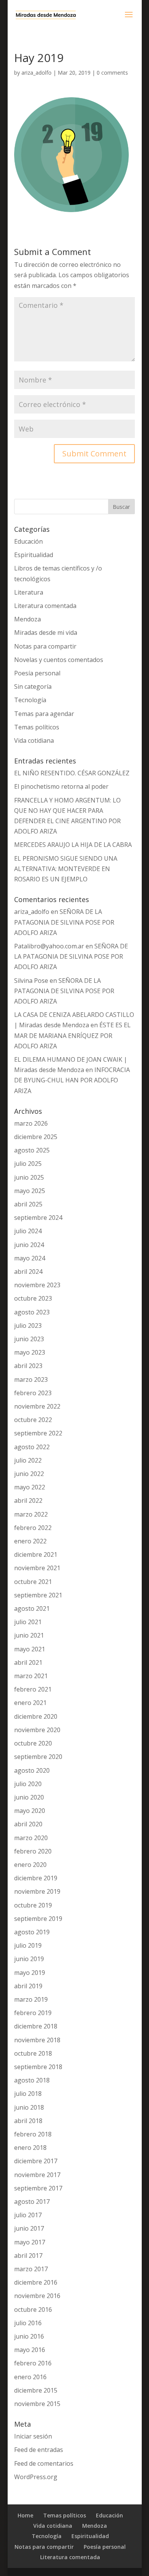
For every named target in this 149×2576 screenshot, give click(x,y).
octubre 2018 (33, 2053)
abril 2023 (28, 1366)
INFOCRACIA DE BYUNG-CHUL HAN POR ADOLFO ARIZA (72, 1080)
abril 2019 (28, 1986)
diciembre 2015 (36, 2390)
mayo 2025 (30, 1191)
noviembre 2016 (37, 2296)
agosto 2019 (32, 1932)
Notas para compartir (45, 646)
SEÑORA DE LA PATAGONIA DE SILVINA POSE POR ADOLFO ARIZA (64, 922)
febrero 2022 (33, 1528)
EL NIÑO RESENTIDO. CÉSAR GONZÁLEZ (72, 773)
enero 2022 (30, 1541)
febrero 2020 (33, 1851)
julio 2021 (28, 1622)
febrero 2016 (33, 2363)
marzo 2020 (31, 1838)
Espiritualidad (34, 555)
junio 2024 (29, 1245)
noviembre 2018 (37, 2040)
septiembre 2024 (38, 1218)
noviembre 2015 (37, 2404)
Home (25, 2515)
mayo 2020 (30, 1811)
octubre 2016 (33, 2310)
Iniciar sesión (33, 2436)
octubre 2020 (33, 1743)
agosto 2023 (32, 1312)
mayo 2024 (30, 1258)
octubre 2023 (33, 1298)
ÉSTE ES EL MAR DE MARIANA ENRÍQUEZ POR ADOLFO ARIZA (72, 1035)
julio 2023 (28, 1326)
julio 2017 (28, 2215)
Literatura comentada (45, 606)
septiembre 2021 (38, 1595)
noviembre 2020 (37, 1730)
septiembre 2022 (38, 1433)
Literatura (29, 592)
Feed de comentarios (44, 2463)
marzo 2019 (31, 1999)
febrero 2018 (33, 2134)
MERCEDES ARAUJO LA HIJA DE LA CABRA (73, 845)
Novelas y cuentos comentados (59, 660)
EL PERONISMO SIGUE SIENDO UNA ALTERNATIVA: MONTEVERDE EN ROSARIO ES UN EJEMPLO (66, 869)
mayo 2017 (30, 2242)
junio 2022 (29, 1474)
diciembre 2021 (36, 1554)
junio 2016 (29, 2336)
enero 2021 (30, 1703)
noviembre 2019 (37, 1891)
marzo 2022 (31, 1514)
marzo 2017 (31, 2269)
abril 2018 (28, 2121)
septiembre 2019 (38, 1919)
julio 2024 (28, 1231)
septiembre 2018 (38, 2067)
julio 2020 (28, 1784)
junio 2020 (29, 1797)
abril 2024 (28, 1272)
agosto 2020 (32, 1770)
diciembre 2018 (36, 2026)
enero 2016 (30, 2377)
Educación (28, 541)
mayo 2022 (30, 1487)
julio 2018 (28, 2094)
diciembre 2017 (36, 2161)
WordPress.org (36, 2477)
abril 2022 (28, 1500)
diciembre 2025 (36, 1137)
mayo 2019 (30, 1973)
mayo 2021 (30, 1649)
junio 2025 (29, 1177)
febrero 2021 (33, 1689)
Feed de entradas (39, 2450)
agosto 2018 (32, 2080)
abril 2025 (28, 1204)
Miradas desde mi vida (46, 633)
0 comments (112, 73)
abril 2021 (28, 1662)
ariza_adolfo (36, 73)
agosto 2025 (32, 1150)
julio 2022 (28, 1460)
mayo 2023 (30, 1352)
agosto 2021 (32, 1608)
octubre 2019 (33, 1905)
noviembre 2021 (37, 1568)
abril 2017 (28, 2256)
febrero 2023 (33, 1393)
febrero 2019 (33, 2013)
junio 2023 (29, 1339)
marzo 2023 (31, 1380)
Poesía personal (37, 673)
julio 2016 (28, 2323)
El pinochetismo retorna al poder (61, 786)
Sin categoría (33, 686)
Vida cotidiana (34, 740)
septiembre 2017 (38, 2188)
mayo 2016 (30, 2350)
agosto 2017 (32, 2202)
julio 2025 (28, 1164)
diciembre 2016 (36, 2282)
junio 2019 (29, 1959)
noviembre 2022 (37, 1406)
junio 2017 (29, 2228)
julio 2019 (28, 1945)
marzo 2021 (31, 1676)
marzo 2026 (31, 1123)
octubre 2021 (33, 1582)
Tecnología (30, 700)
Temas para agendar (44, 714)
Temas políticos (37, 727)
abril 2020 (28, 1824)
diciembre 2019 (36, 1878)
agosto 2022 (32, 1447)
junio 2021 (29, 1635)
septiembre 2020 (38, 1757)
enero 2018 (30, 2148)
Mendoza (28, 619)
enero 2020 (30, 1865)
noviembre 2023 (37, 1285)
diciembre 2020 (36, 1716)
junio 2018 (29, 2107)
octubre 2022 (33, 1420)
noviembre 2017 (37, 2175)
